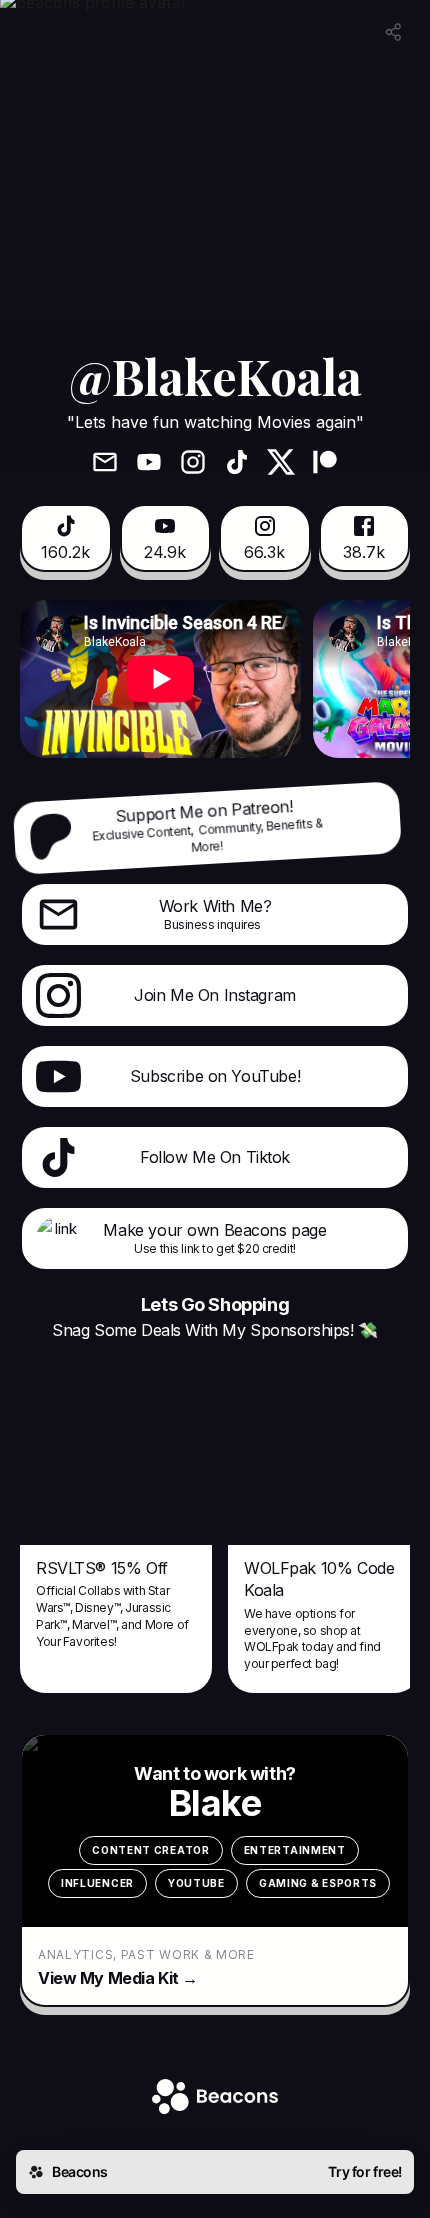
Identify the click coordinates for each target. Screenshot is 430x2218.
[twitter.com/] (281, 464)
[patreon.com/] (325, 464)
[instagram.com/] (193, 464)
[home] (215, 2098)
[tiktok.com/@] (237, 464)
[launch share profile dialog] (394, 32)
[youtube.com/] (149, 464)
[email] (105, 464)
